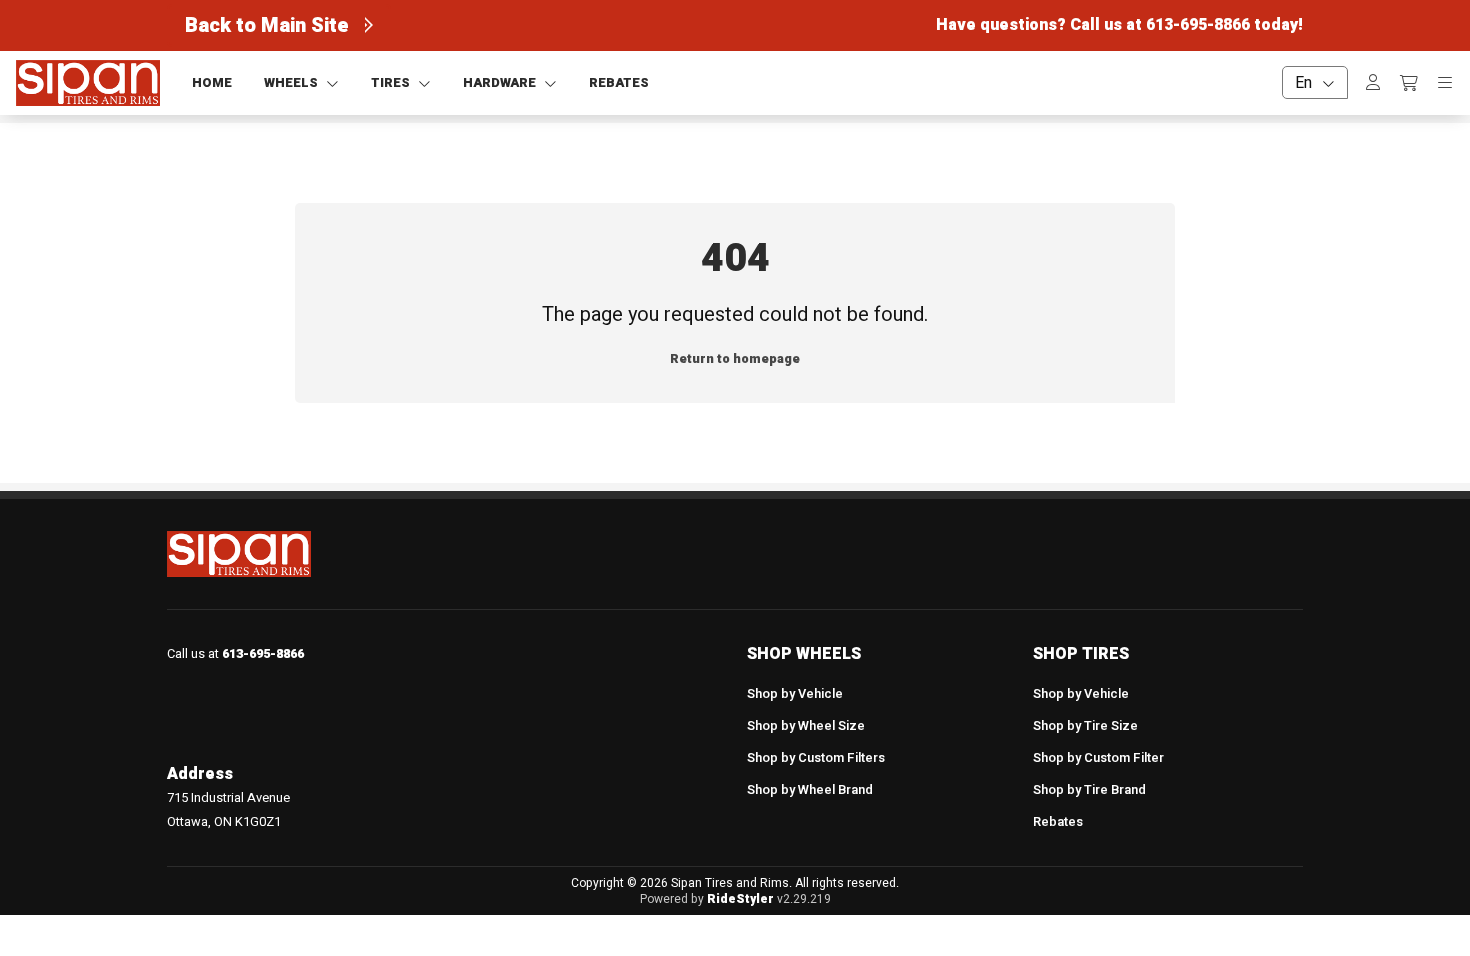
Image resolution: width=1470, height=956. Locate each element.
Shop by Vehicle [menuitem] (795, 694)
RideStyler (740, 899)
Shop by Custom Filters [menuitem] (816, 758)
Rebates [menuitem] (1058, 822)
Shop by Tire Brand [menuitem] (1089, 790)
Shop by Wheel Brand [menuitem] (810, 790)
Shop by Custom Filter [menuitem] (1098, 758)
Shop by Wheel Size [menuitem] (806, 726)
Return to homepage (735, 359)
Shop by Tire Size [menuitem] (1085, 726)
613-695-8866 (1198, 25)
